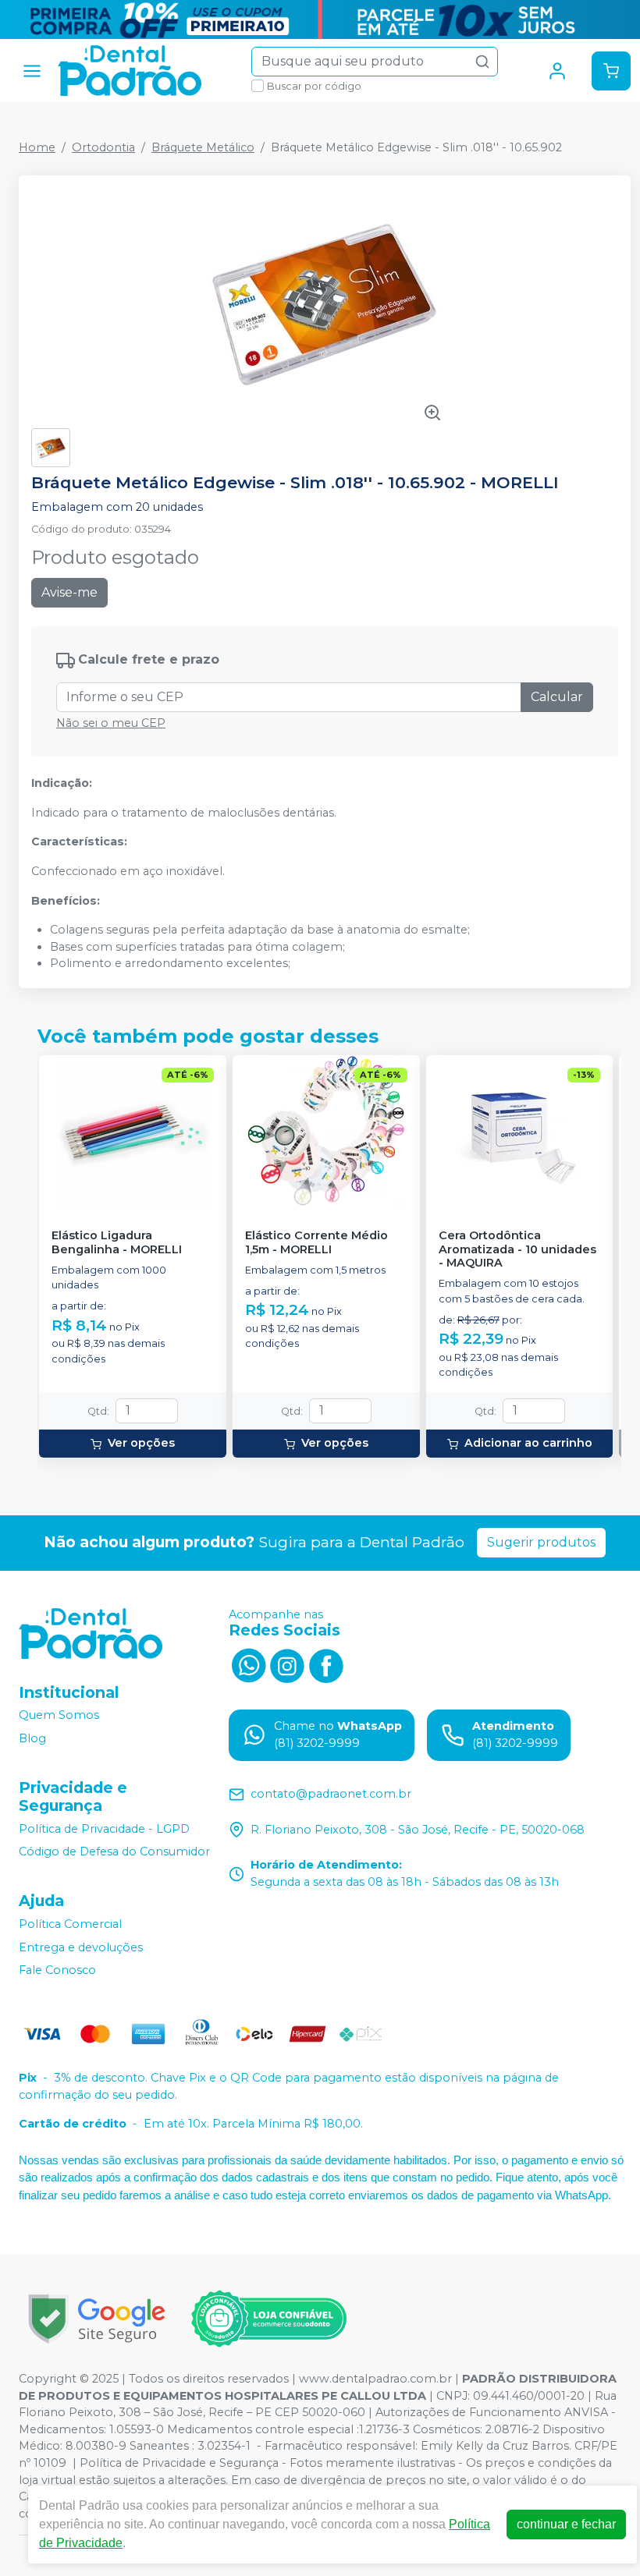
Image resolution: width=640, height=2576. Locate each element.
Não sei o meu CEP (111, 723)
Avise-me (69, 592)
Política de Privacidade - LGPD (104, 1829)
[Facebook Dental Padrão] (326, 1664)
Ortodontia (103, 147)
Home (37, 147)
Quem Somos (59, 1716)
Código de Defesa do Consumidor (114, 1851)
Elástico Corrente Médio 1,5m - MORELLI (316, 1242)
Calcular (557, 697)
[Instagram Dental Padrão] (287, 1664)
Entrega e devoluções (81, 1947)
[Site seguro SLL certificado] (97, 2319)
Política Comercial (70, 1924)
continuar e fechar (566, 2524)
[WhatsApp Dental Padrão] (248, 1664)
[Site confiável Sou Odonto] (268, 2319)
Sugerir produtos (541, 1542)
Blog (32, 1738)
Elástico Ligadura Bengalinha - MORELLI (117, 1242)
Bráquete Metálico (203, 147)
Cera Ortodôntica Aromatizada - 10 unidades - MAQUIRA (517, 1249)
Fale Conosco (57, 1970)
